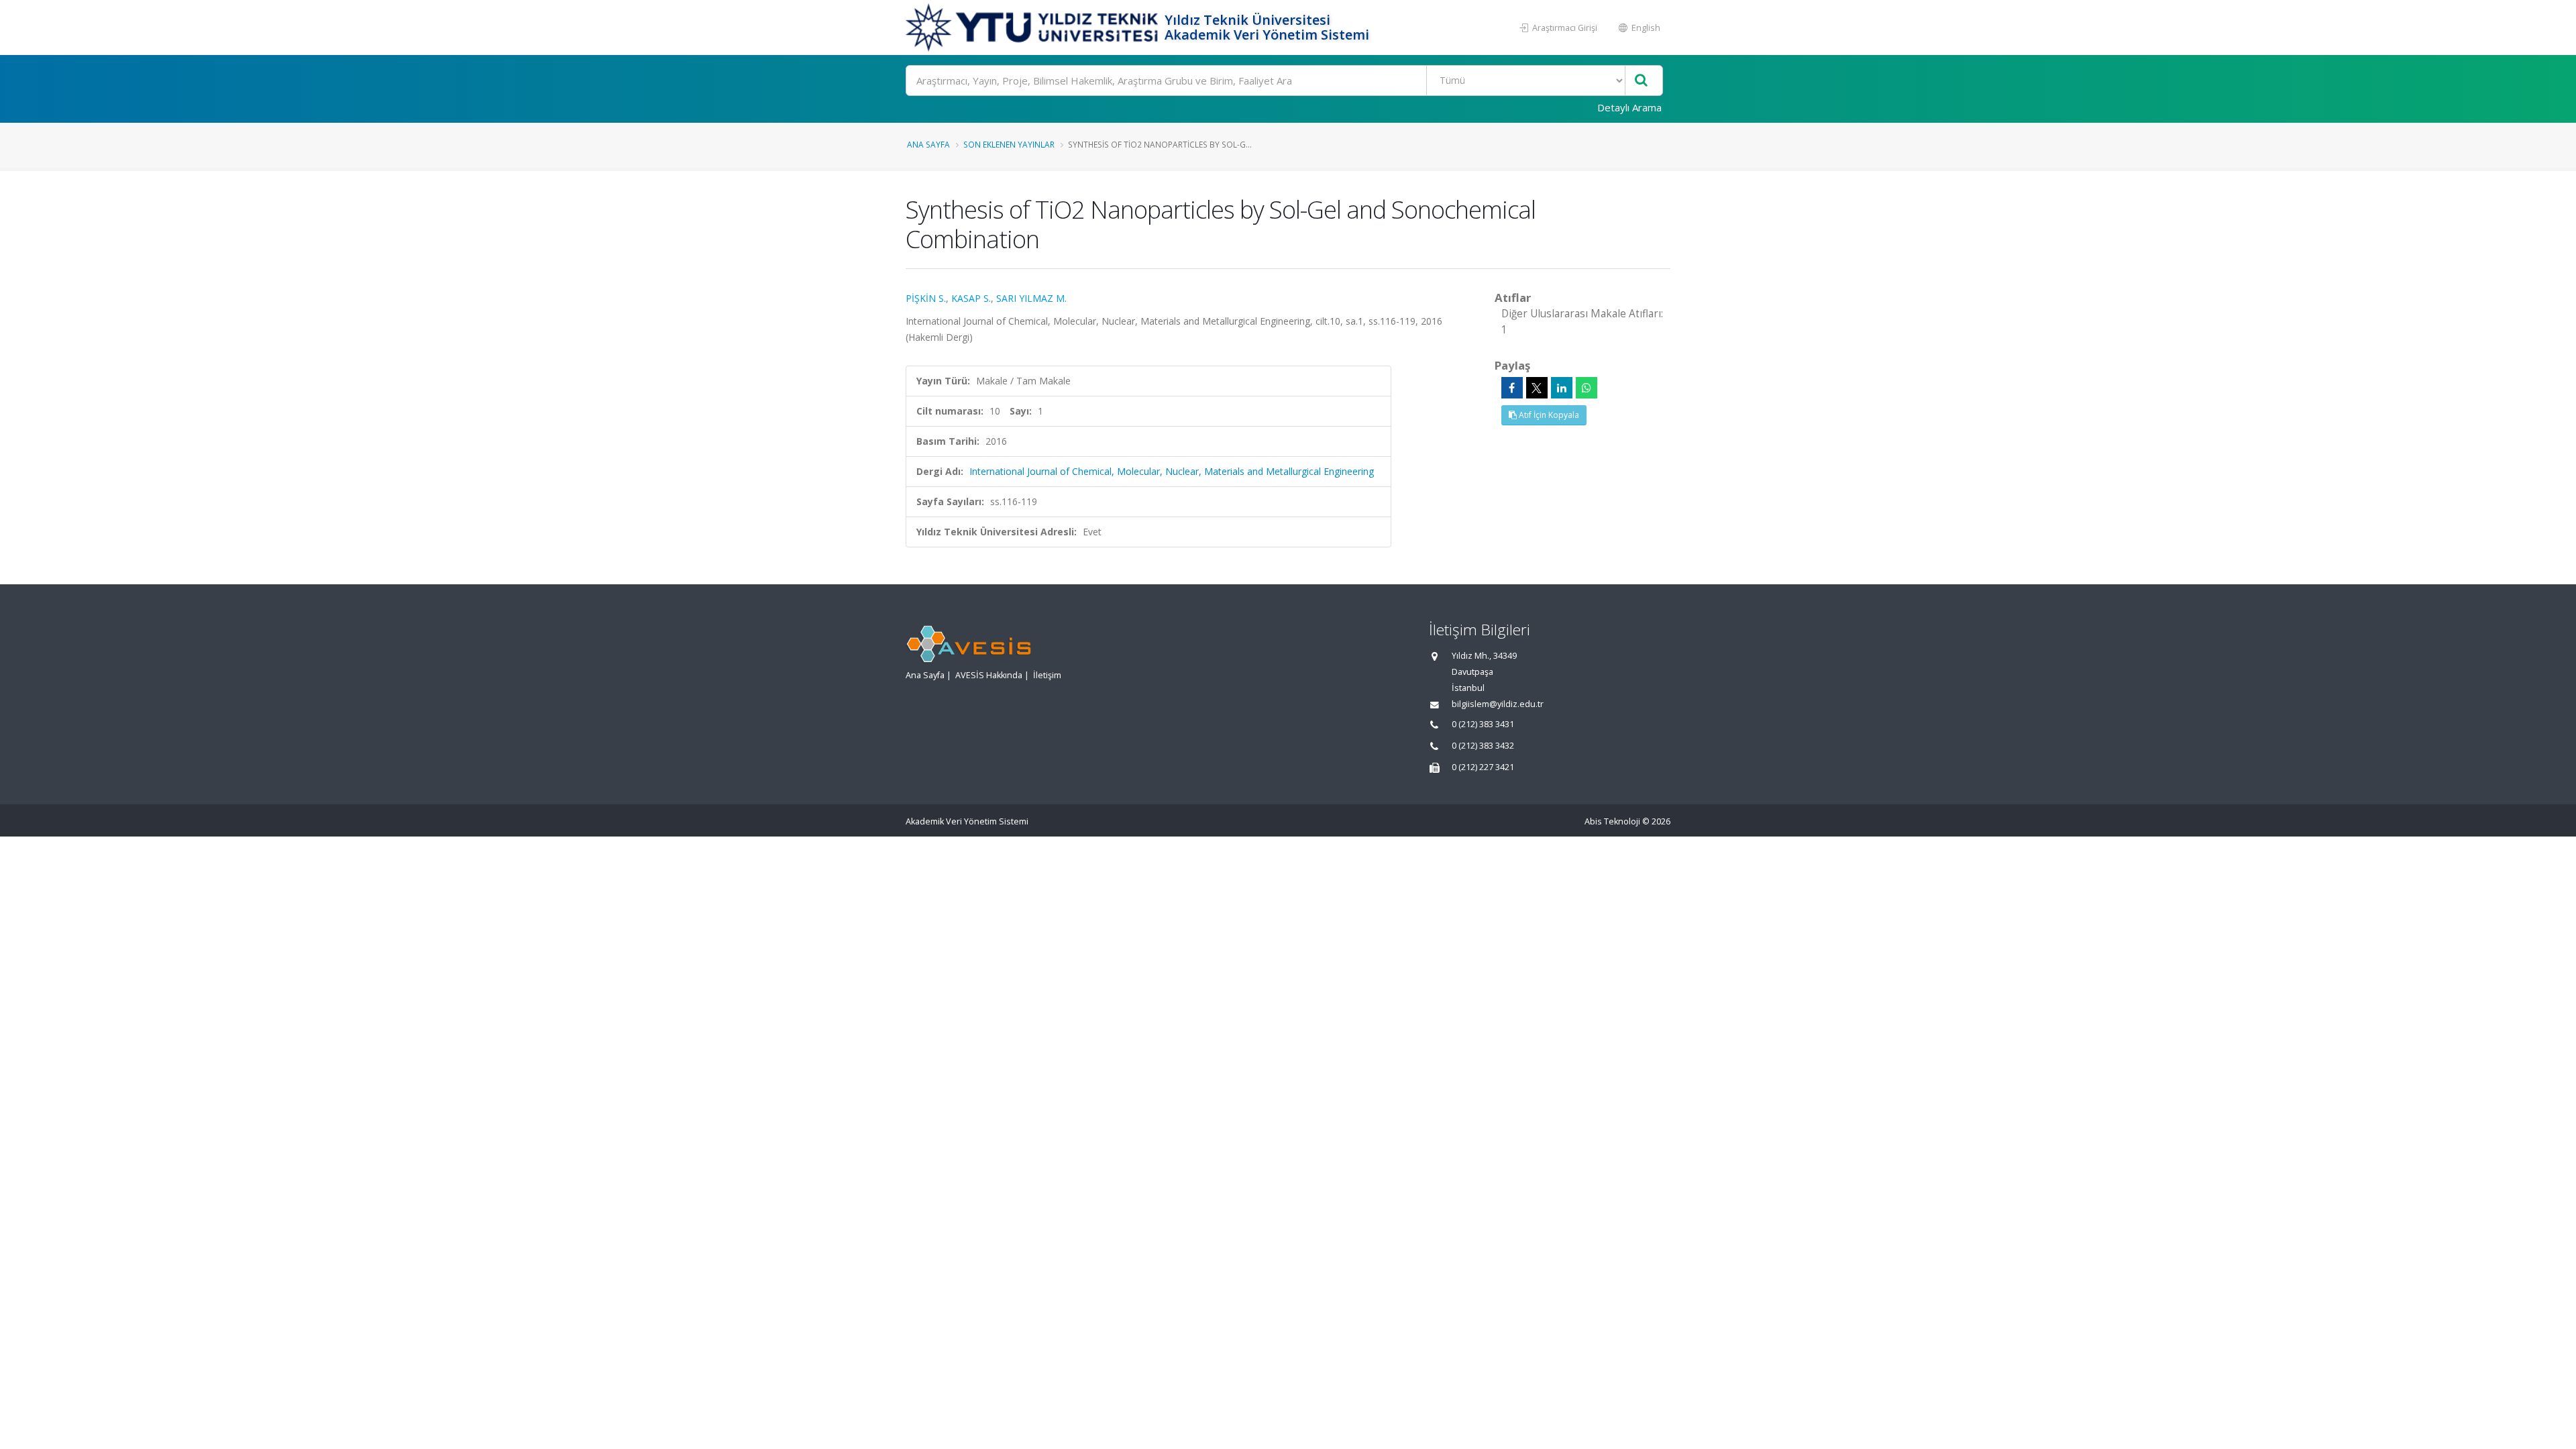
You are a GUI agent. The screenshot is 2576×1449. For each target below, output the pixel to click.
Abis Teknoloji (1612, 821)
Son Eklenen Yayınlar (1009, 144)
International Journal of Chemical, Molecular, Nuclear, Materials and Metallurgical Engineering (1172, 471)
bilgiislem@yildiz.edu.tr (1498, 704)
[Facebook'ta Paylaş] (1512, 388)
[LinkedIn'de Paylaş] (1562, 388)
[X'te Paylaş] (1537, 388)
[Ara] (1641, 81)
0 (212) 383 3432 (1483, 746)
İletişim (1047, 675)
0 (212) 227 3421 (1483, 767)
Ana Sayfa (928, 144)
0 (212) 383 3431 (1483, 724)
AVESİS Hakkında (989, 675)
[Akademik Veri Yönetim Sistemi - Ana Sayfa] (1033, 28)
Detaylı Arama (1629, 107)
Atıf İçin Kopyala (1548, 415)
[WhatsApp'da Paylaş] (1587, 388)
